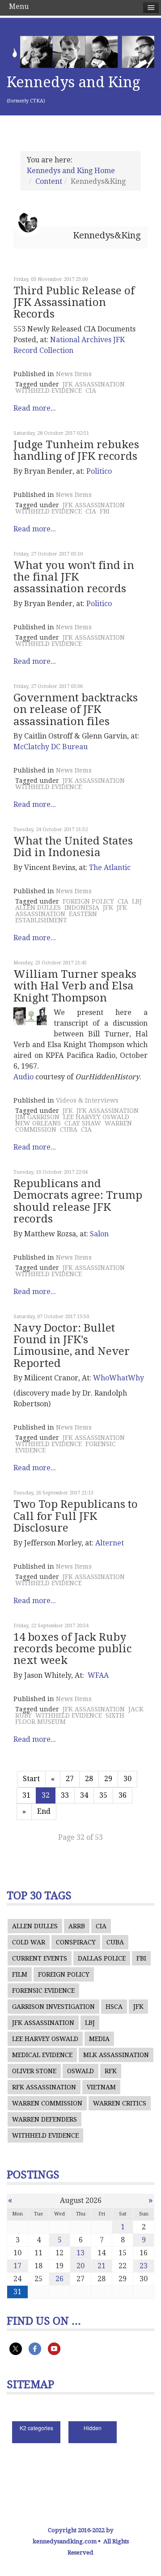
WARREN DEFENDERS (44, 2119)
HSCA (114, 2007)
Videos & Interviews (87, 1100)
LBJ (137, 901)
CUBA (69, 1129)
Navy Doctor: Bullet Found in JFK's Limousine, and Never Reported (72, 1346)
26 (59, 2279)
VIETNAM (101, 2087)
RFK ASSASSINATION (44, 2087)
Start (31, 1779)
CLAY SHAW (83, 1123)
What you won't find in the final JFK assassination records (74, 577)
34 (84, 1795)
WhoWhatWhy (119, 1378)
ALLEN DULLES (38, 908)
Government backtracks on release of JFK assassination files (76, 710)
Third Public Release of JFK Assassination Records (74, 303)
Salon (99, 1234)
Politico (99, 471)
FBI (105, 511)
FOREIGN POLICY (88, 901)
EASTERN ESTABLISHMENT (56, 917)
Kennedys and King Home (71, 171)
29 (108, 1779)
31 (26, 1795)
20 (80, 2266)
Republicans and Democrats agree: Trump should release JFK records (78, 1201)
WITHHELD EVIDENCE (49, 390)
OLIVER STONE (34, 2071)
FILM (20, 1974)
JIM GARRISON (37, 1117)
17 (17, 2266)
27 (70, 1779)
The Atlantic (110, 868)
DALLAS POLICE (102, 1958)
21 (102, 2266)
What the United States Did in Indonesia (73, 847)
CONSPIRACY (76, 1942)
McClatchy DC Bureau (51, 747)
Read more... (35, 408)
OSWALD (80, 2071)
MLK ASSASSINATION (116, 2055)
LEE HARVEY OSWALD (96, 1117)
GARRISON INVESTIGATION (53, 2007)
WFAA (98, 1675)
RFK (111, 2071)
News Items (74, 374)
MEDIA (99, 2039)
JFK (108, 908)
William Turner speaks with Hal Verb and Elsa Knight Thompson (75, 986)
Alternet (110, 1543)
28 (89, 1779)
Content (49, 181)
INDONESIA (82, 908)
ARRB (77, 1926)
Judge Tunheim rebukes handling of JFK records (76, 450)
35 (103, 1795)
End (44, 1811)
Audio (23, 1077)
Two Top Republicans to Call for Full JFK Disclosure (76, 1516)
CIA (91, 390)
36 (123, 1795)
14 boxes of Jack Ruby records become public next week (72, 1649)
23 (144, 2266)
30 (127, 1779)
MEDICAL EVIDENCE (42, 2055)
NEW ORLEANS (38, 1123)
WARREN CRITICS (120, 2103)
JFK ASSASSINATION (94, 384)
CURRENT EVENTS (40, 1958)
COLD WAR (29, 1942)
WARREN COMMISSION (47, 2103)
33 (65, 1795)
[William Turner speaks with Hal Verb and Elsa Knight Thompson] (30, 1016)
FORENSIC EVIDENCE (43, 1990)
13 (80, 2253)
